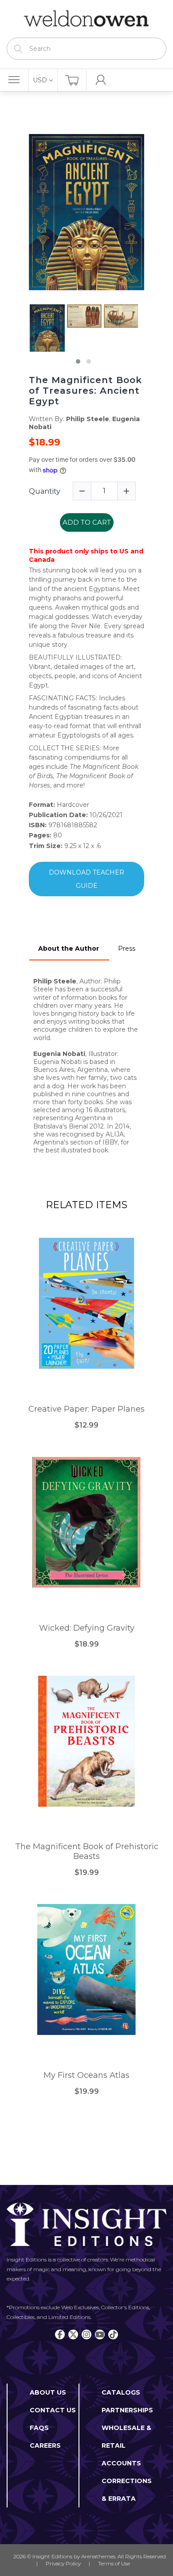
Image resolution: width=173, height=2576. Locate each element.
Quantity (45, 491)
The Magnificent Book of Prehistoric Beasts (87, 1852)
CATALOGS (121, 2392)
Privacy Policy (63, 2563)
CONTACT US (53, 2410)
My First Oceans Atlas (86, 2075)
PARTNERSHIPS (127, 2410)
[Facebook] (60, 2334)
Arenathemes (98, 2556)
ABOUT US (48, 2392)
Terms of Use (114, 2563)
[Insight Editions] (86, 19)
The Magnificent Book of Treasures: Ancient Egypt (85, 391)
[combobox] (86, 49)
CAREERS (45, 2445)
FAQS (39, 2428)
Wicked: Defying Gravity (87, 1628)
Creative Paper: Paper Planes (86, 1409)
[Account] (101, 80)
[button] (78, 361)
